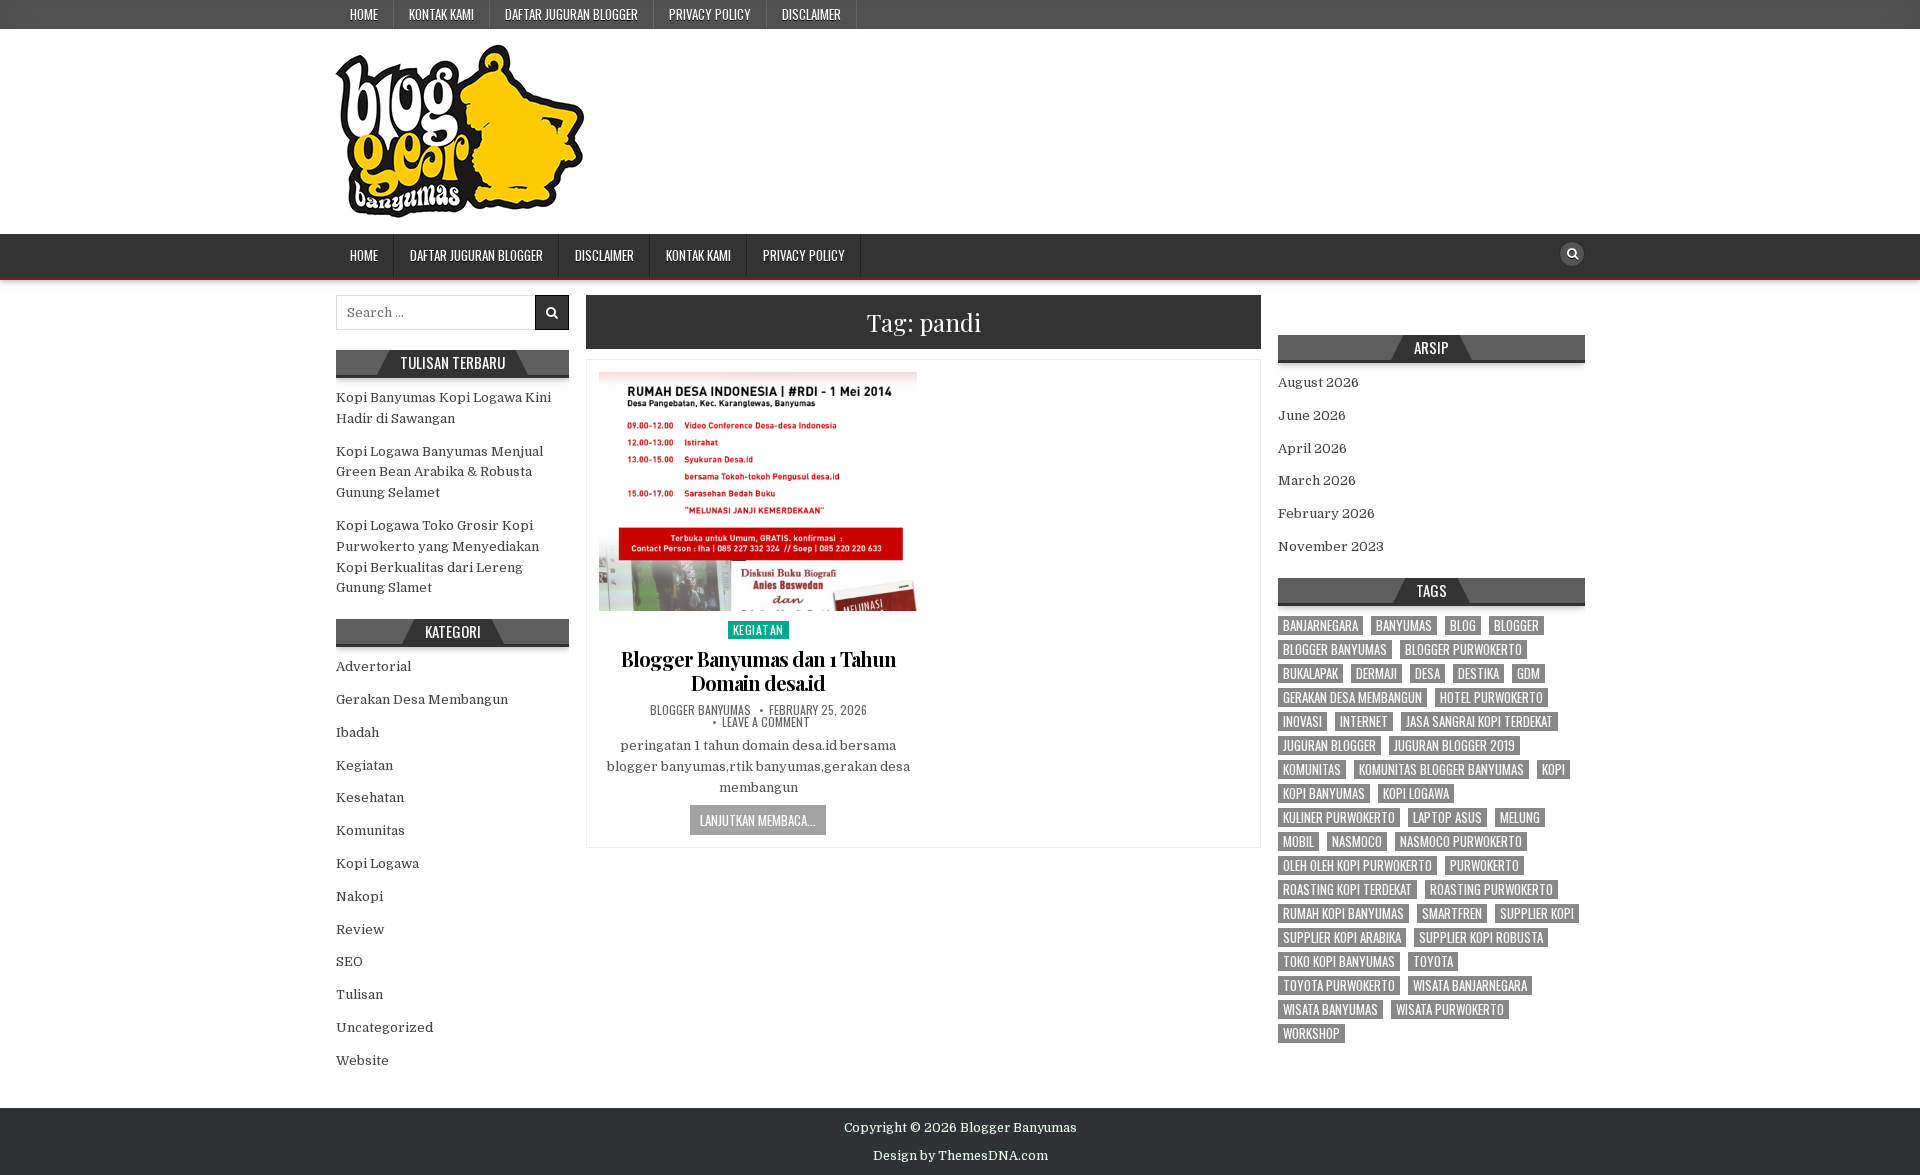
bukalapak (1310, 673)
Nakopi (359, 896)
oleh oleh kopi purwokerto (1357, 865)
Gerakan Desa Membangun (422, 699)
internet (1364, 721)
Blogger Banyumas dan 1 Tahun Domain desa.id (758, 670)
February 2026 (1326, 513)
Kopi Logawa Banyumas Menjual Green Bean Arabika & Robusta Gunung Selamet (439, 472)
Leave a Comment (766, 722)
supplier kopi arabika (1342, 937)
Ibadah (357, 732)
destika (1478, 673)
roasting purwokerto (1491, 889)
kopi (1553, 769)
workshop (1311, 1033)
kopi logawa (1416, 793)
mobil (1298, 841)
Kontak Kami (441, 14)
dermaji (1376, 673)
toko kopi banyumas (1339, 961)
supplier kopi (1537, 913)
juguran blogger (1329, 745)
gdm (1528, 673)
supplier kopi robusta (1481, 937)
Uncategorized (384, 1027)
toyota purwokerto (1339, 985)
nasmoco (1357, 841)
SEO (349, 961)
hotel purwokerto (1491, 697)
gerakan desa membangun (1352, 697)
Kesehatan (370, 797)
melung (1520, 817)
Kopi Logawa (377, 863)
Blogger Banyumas (700, 710)
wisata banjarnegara (1470, 985)
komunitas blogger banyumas (1441, 769)
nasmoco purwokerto (1461, 841)
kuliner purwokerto (1339, 817)
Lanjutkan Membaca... (758, 820)
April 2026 (1312, 448)
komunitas (1312, 769)
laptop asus (1447, 817)
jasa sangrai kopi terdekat (1479, 721)
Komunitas (370, 830)
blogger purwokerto (1463, 649)
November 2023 (1331, 546)
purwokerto (1484, 865)
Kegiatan (758, 629)
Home (364, 14)
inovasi (1302, 721)
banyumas (1404, 625)
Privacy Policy (710, 14)
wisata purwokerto (1450, 1009)
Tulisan (359, 994)
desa (1427, 673)
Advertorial (373, 666)
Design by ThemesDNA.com (960, 1156)
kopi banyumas (1324, 793)
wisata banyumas (1330, 1009)
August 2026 (1318, 382)
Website (362, 1060)
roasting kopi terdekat (1347, 889)
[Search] (1572, 254)
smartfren (1452, 913)
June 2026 (1312, 415)
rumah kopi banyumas (1343, 913)
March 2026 (1317, 480)
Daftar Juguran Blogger (571, 14)
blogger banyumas (1335, 649)
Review (360, 929)
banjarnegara (1320, 625)
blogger (1516, 625)
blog (1463, 625)
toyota (1433, 961)
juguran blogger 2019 (1454, 745)
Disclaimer (811, 14)
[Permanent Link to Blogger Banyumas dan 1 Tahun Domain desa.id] (758, 491)
